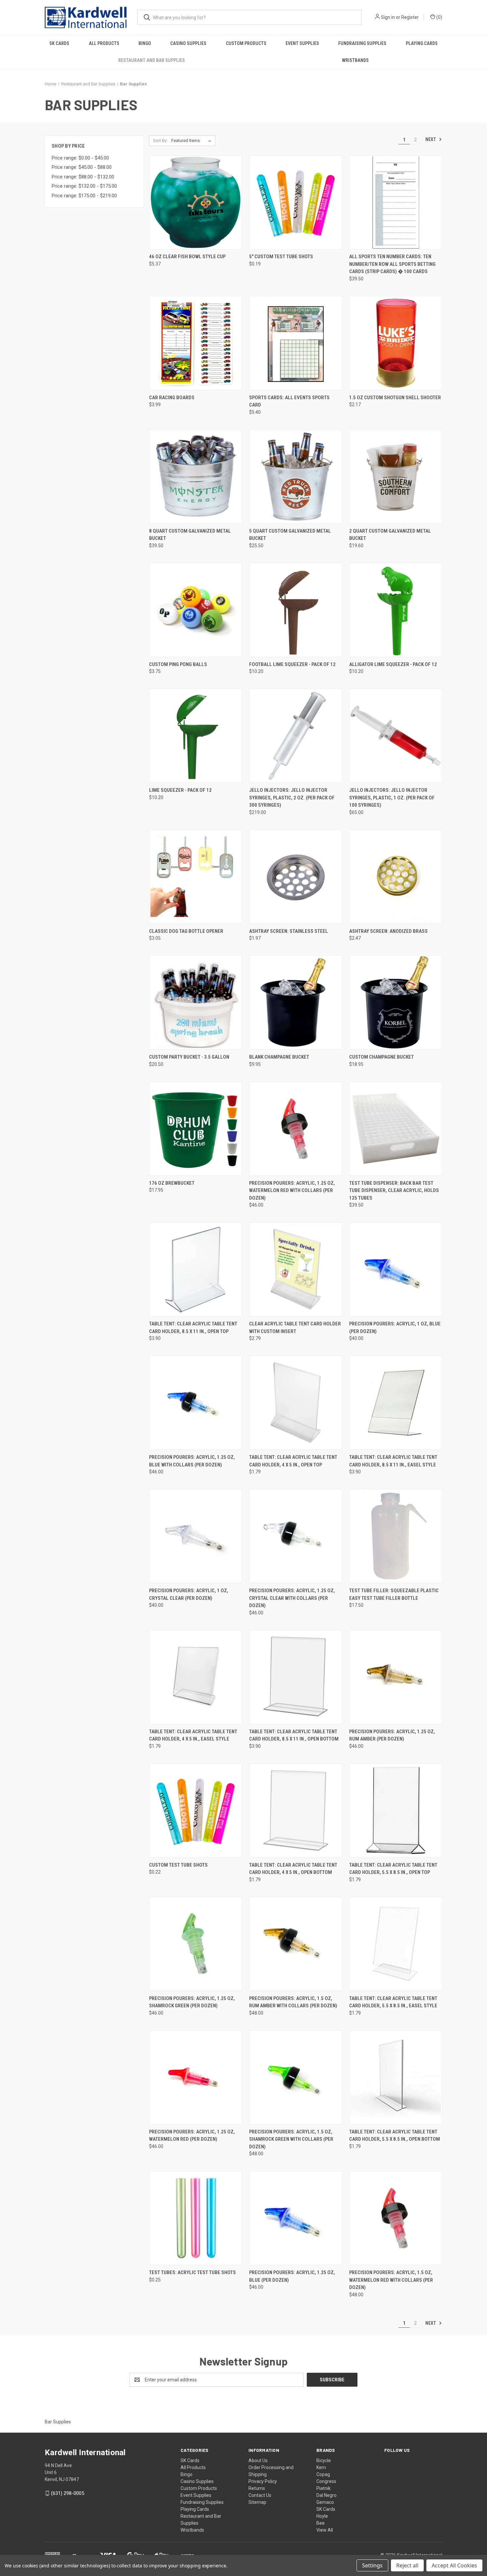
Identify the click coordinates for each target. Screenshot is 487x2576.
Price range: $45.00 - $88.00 (82, 167)
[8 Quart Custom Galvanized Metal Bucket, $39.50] (196, 477)
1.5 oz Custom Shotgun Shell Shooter (395, 398)
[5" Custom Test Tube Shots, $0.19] (296, 202)
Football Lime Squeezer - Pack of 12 (292, 664)
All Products (104, 43)
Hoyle (322, 2516)
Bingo (145, 43)
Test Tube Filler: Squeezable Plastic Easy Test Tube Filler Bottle (394, 1594)
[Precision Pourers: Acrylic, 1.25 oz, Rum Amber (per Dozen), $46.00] (396, 1677)
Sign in (388, 17)
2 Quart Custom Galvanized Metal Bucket (390, 535)
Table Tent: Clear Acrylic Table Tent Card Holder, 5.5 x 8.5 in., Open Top (393, 1869)
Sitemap (257, 2502)
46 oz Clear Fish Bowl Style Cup (187, 257)
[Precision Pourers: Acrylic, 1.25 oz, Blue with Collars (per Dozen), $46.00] (196, 1403)
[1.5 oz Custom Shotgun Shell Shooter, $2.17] (396, 343)
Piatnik (324, 2488)
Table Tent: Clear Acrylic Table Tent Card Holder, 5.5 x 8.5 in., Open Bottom (395, 2136)
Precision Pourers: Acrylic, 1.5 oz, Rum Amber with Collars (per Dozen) (293, 2002)
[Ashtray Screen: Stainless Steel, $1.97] (296, 877)
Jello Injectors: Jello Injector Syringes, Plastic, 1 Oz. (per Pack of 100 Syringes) (392, 798)
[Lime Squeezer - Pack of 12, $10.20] (196, 736)
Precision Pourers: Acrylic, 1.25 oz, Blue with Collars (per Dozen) (192, 1461)
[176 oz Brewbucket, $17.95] (196, 1129)
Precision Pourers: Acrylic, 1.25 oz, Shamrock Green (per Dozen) (192, 2002)
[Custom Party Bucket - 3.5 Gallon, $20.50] (196, 1002)
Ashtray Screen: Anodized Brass (388, 931)
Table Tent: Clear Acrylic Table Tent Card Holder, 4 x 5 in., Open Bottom (293, 1869)
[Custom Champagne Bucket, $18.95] (396, 1002)
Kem (321, 2467)
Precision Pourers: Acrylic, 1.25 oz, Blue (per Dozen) (292, 2276)
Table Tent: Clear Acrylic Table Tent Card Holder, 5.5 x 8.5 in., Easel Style (393, 2002)
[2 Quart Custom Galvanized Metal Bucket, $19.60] (396, 477)
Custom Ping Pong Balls (178, 664)
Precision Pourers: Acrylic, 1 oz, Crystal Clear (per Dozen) (189, 1594)
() (439, 17)
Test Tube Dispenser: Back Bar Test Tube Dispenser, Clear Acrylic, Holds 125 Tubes (394, 1191)
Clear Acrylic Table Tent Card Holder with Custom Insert (295, 1328)
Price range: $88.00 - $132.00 (83, 177)
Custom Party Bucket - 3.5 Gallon (189, 1057)
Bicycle (324, 2460)
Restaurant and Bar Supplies (152, 60)
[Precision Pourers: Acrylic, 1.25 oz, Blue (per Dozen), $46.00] (296, 2218)
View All (325, 2530)
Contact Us (260, 2495)
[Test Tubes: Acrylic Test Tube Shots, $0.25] (196, 2218)
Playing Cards (422, 43)
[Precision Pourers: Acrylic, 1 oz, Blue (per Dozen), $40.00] (396, 1269)
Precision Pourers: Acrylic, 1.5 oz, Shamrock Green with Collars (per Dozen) (291, 2139)
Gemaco (325, 2502)
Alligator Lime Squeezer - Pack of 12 (393, 664)
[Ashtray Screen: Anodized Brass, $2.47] (396, 877)
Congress (326, 2481)
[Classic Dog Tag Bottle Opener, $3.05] (196, 877)
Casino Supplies (188, 43)
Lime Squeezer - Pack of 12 (180, 790)
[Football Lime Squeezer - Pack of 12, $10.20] (296, 610)
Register (410, 17)
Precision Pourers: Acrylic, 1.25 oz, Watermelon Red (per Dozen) (192, 2136)
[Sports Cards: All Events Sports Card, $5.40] (296, 343)
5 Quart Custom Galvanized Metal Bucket (290, 535)
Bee (321, 2523)
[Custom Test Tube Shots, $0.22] (196, 1811)
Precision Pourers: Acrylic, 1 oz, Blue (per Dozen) (395, 1328)
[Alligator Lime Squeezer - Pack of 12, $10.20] (396, 610)
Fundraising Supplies (362, 43)
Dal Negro (326, 2495)
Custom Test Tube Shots (178, 1865)
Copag (323, 2474)
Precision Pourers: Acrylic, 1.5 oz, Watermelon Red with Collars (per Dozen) (391, 2280)
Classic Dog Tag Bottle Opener (186, 931)
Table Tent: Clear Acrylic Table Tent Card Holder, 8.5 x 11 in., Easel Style (393, 1461)
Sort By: (160, 141)
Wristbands (355, 60)
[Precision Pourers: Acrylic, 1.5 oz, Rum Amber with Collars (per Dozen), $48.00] (296, 1944)
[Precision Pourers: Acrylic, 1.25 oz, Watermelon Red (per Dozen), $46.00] (196, 2077)
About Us (258, 2460)
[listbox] (193, 141)
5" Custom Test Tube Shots (281, 257)
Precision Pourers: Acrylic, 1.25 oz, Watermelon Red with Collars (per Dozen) (292, 1191)
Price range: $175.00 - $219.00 (84, 196)
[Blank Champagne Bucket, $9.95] (296, 1002)
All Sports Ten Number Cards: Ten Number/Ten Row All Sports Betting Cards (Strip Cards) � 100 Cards (392, 264)
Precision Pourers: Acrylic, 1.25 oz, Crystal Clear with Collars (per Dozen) (292, 1598)
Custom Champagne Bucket (381, 1057)
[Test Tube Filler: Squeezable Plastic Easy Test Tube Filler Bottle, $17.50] (396, 1536)
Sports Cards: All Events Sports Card (289, 401)
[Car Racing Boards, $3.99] (196, 343)
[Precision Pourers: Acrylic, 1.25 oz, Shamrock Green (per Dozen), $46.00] (196, 1944)
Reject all (407, 2565)
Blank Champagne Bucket (279, 1057)
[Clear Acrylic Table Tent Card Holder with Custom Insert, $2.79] (296, 1269)
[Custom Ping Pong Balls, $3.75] (196, 610)
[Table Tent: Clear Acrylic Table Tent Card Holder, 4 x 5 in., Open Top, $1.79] (296, 1403)
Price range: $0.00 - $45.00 (80, 158)
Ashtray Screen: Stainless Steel (289, 931)
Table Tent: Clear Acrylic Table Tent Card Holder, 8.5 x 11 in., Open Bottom (294, 1735)
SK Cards (59, 43)
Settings (372, 2565)
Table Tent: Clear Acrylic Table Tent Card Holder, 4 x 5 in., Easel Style (193, 1735)
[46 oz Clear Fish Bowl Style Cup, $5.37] (196, 202)
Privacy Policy (263, 2481)
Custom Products (246, 43)
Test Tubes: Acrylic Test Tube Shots (192, 2272)
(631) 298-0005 (68, 2493)
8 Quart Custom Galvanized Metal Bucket (190, 535)
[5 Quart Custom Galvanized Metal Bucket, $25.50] (296, 477)
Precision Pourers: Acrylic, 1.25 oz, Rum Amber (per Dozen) (392, 1735)
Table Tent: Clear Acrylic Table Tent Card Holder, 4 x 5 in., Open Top (293, 1461)
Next (431, 139)
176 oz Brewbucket (172, 1183)
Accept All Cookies (454, 2565)
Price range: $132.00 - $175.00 (84, 186)
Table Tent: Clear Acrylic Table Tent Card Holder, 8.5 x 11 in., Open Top (193, 1328)
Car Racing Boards (172, 398)
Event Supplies (302, 43)
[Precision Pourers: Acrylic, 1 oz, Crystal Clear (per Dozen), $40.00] (196, 1536)
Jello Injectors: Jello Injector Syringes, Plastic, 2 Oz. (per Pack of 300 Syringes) (292, 798)
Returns (257, 2488)
